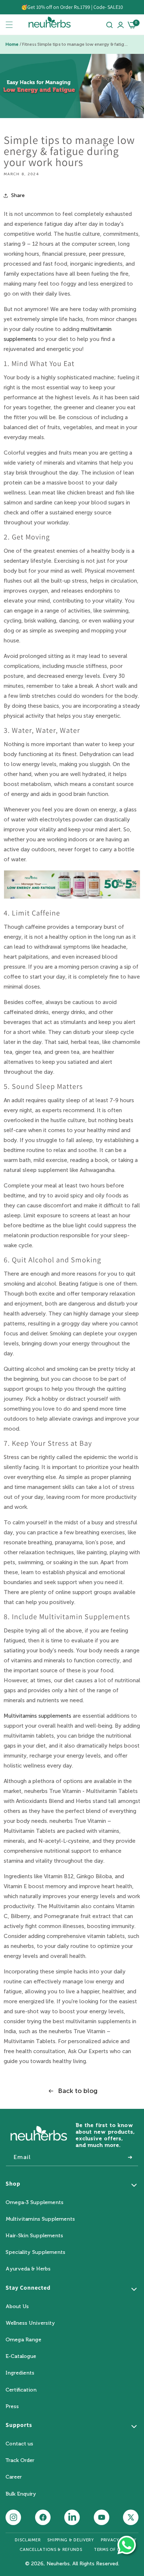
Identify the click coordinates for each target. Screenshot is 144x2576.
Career (14, 2477)
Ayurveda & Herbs (28, 2269)
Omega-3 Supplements (35, 2202)
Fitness (29, 44)
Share (18, 195)
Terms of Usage (113, 2550)
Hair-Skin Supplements (34, 2236)
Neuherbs (58, 2564)
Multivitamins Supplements (40, 2219)
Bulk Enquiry (21, 2494)
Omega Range (23, 2340)
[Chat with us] (127, 2545)
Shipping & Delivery (71, 2540)
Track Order (20, 2460)
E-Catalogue (21, 2356)
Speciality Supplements (35, 2252)
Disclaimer (28, 2540)
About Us (17, 2306)
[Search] (109, 25)
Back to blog (78, 2091)
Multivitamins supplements (37, 1716)
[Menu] (9, 25)
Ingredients (20, 2373)
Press (12, 2406)
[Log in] (121, 25)
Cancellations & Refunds (51, 2550)
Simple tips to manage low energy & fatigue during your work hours (83, 44)
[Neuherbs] (49, 25)
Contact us (19, 2444)
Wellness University (30, 2323)
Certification (21, 2390)
